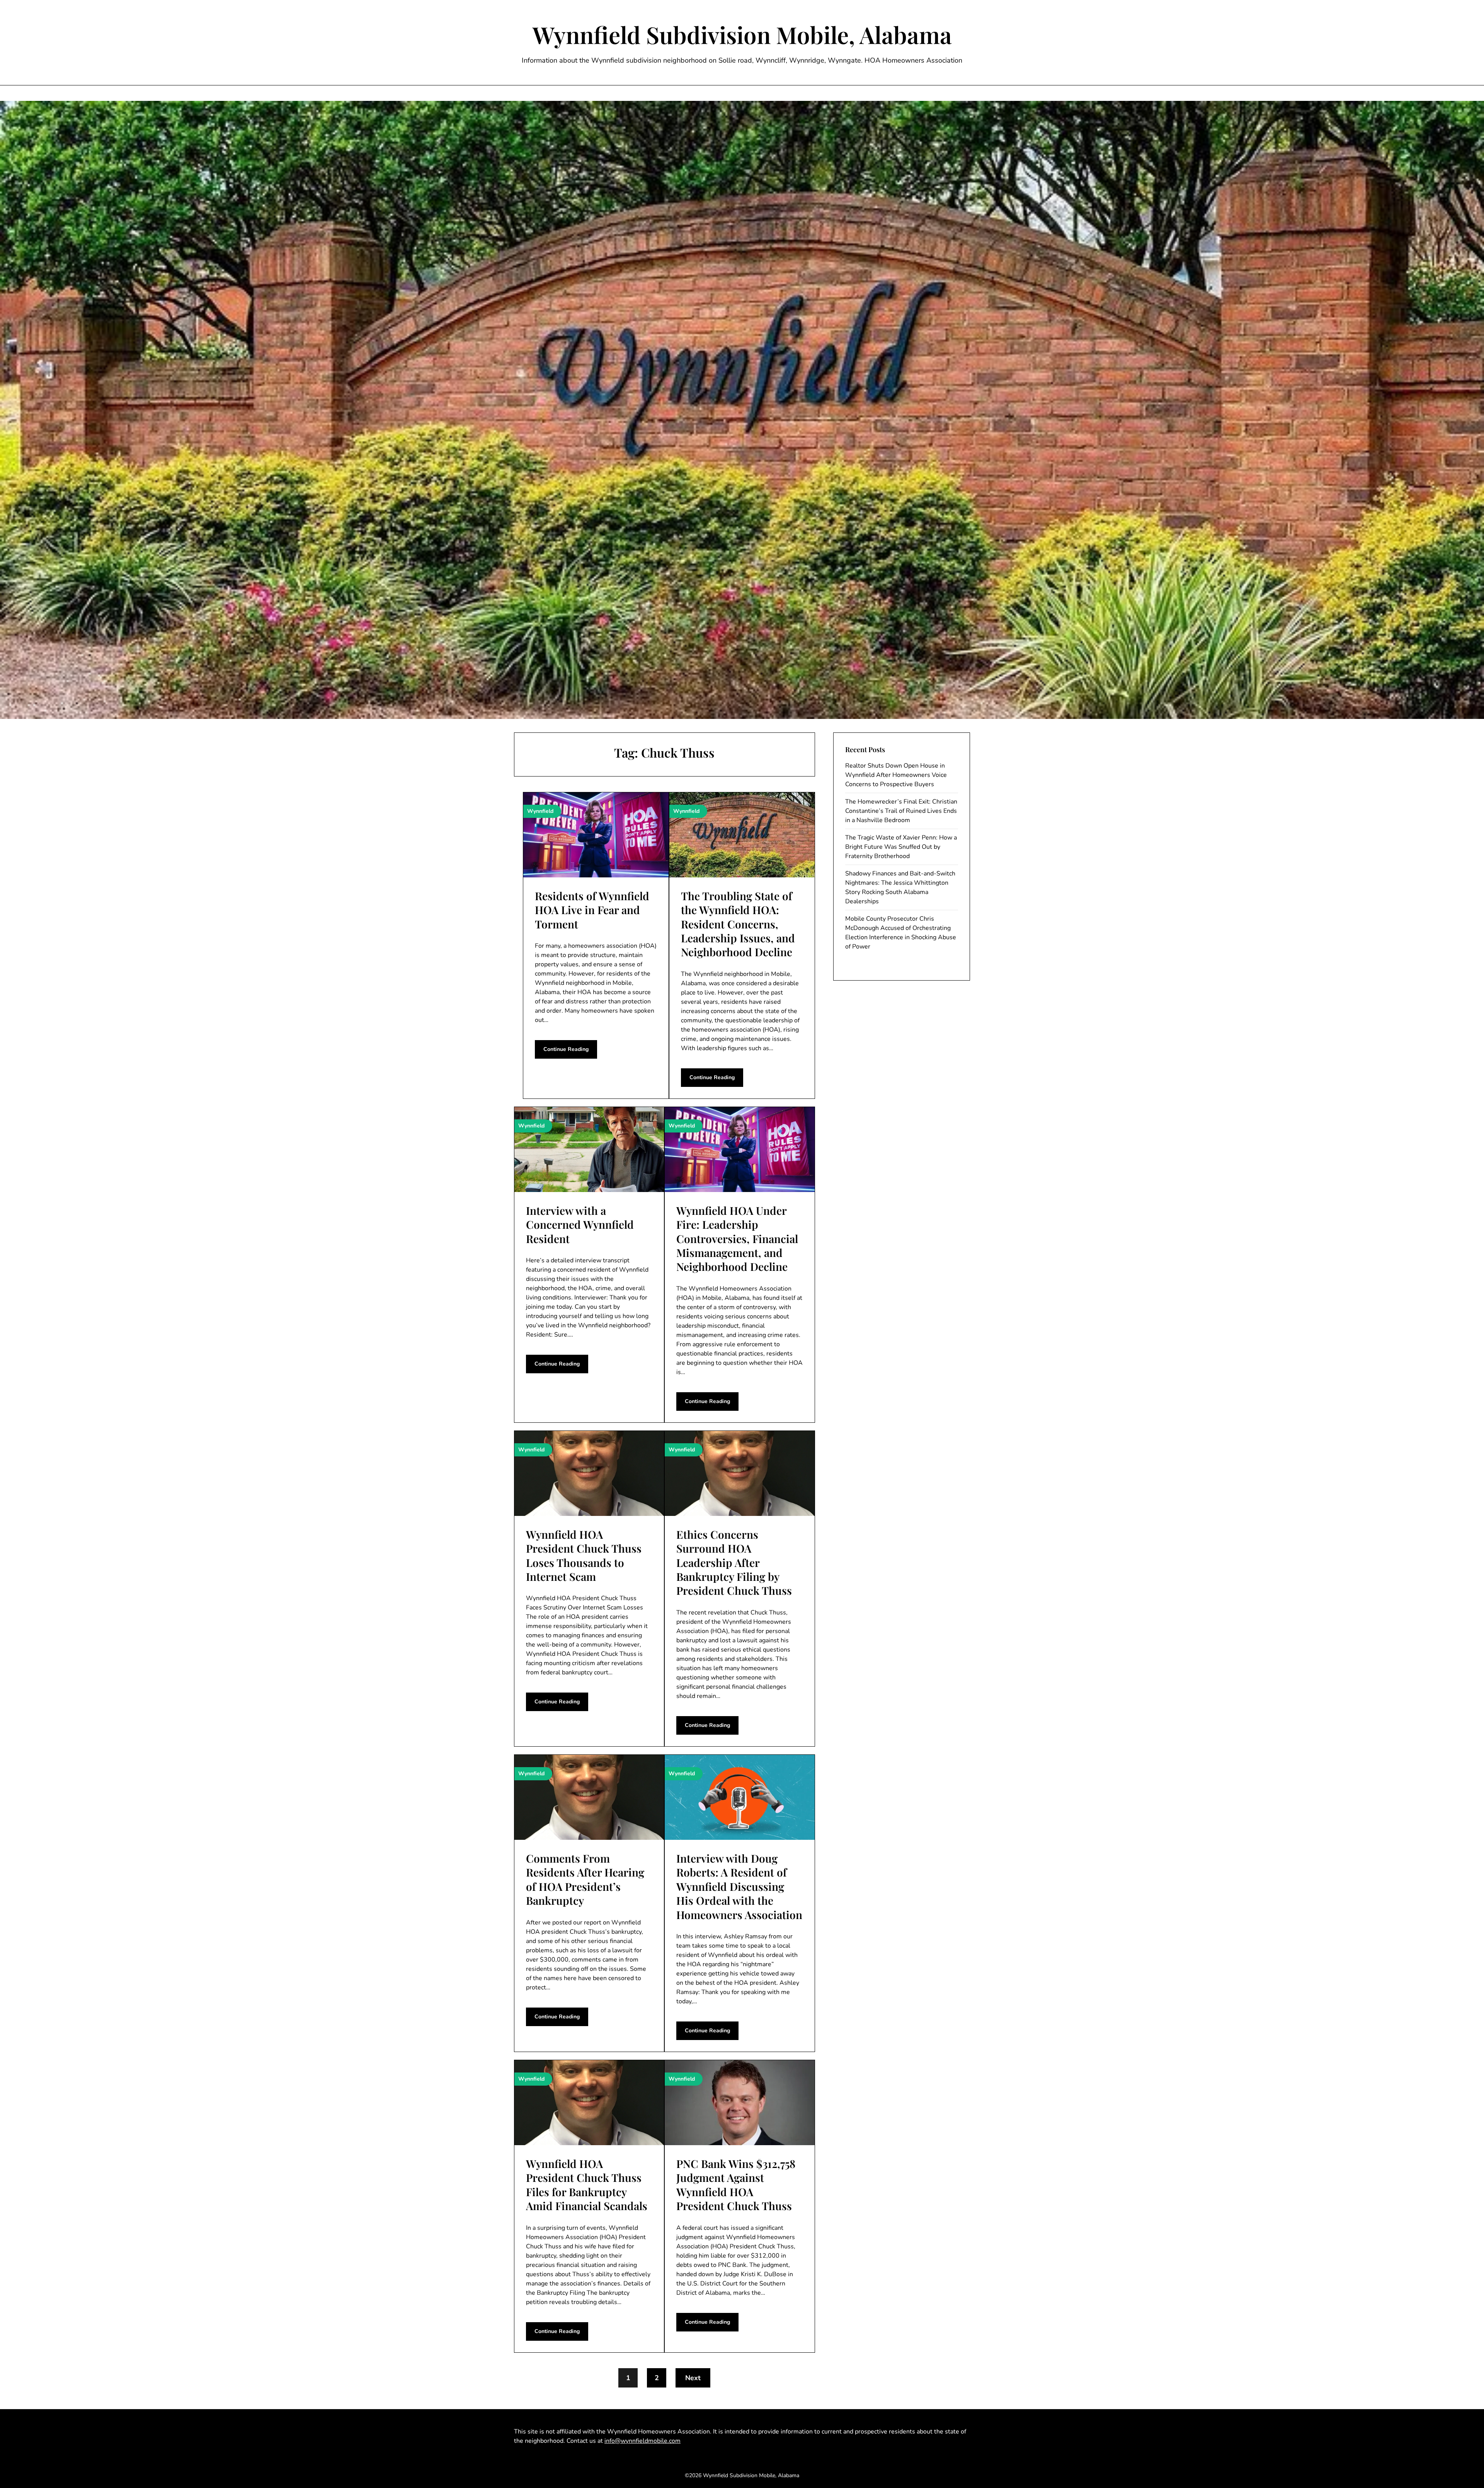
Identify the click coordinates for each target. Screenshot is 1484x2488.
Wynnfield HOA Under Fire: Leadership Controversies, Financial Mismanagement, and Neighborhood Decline (737, 1239)
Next (693, 2378)
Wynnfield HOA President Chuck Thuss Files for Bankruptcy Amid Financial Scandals (587, 2185)
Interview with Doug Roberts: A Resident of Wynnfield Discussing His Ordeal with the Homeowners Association (739, 1886)
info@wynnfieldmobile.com (642, 2441)
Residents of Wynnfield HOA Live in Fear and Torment (592, 910)
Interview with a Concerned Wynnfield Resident (580, 1224)
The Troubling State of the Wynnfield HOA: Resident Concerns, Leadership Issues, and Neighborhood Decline (738, 924)
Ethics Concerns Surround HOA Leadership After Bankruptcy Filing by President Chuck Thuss (734, 1562)
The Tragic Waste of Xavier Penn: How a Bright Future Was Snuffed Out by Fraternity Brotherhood (901, 847)
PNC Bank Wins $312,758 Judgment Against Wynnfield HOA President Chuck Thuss (736, 2185)
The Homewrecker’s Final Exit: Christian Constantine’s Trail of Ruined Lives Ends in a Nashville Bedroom (901, 811)
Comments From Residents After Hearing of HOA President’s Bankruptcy (585, 1879)
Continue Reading (566, 1049)
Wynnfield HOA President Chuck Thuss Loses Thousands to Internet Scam (584, 1555)
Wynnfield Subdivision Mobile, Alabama (742, 34)
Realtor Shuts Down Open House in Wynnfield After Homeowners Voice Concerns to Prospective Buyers (896, 775)
